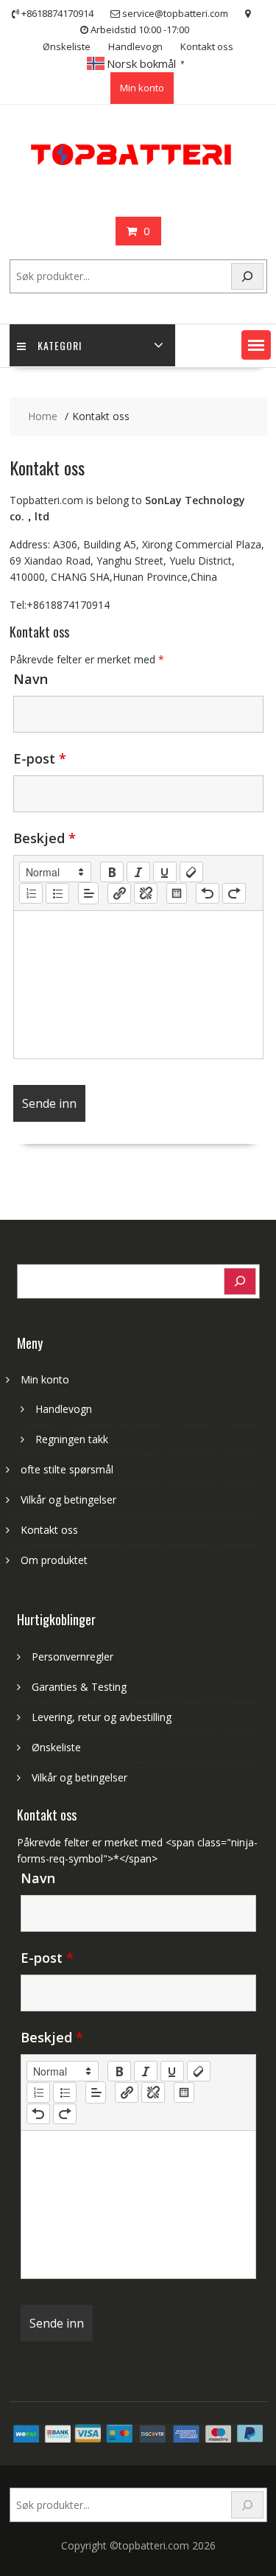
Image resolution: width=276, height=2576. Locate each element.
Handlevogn (135, 46)
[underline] (165, 872)
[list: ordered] (31, 893)
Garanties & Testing (79, 1687)
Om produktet (54, 1560)
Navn (31, 679)
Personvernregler (72, 1657)
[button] (256, 345)
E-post (40, 758)
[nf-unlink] (146, 893)
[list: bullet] (57, 893)
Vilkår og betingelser (68, 1500)
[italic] (138, 872)
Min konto (142, 88)
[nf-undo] (208, 893)
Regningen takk (72, 1439)
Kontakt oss (207, 46)
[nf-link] (119, 893)
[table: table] (177, 893)
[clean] (191, 872)
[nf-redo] (234, 893)
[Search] (247, 277)
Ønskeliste (67, 46)
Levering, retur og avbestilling (102, 1717)
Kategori (60, 345)
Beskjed (45, 838)
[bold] (112, 872)
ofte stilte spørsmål (67, 1469)
